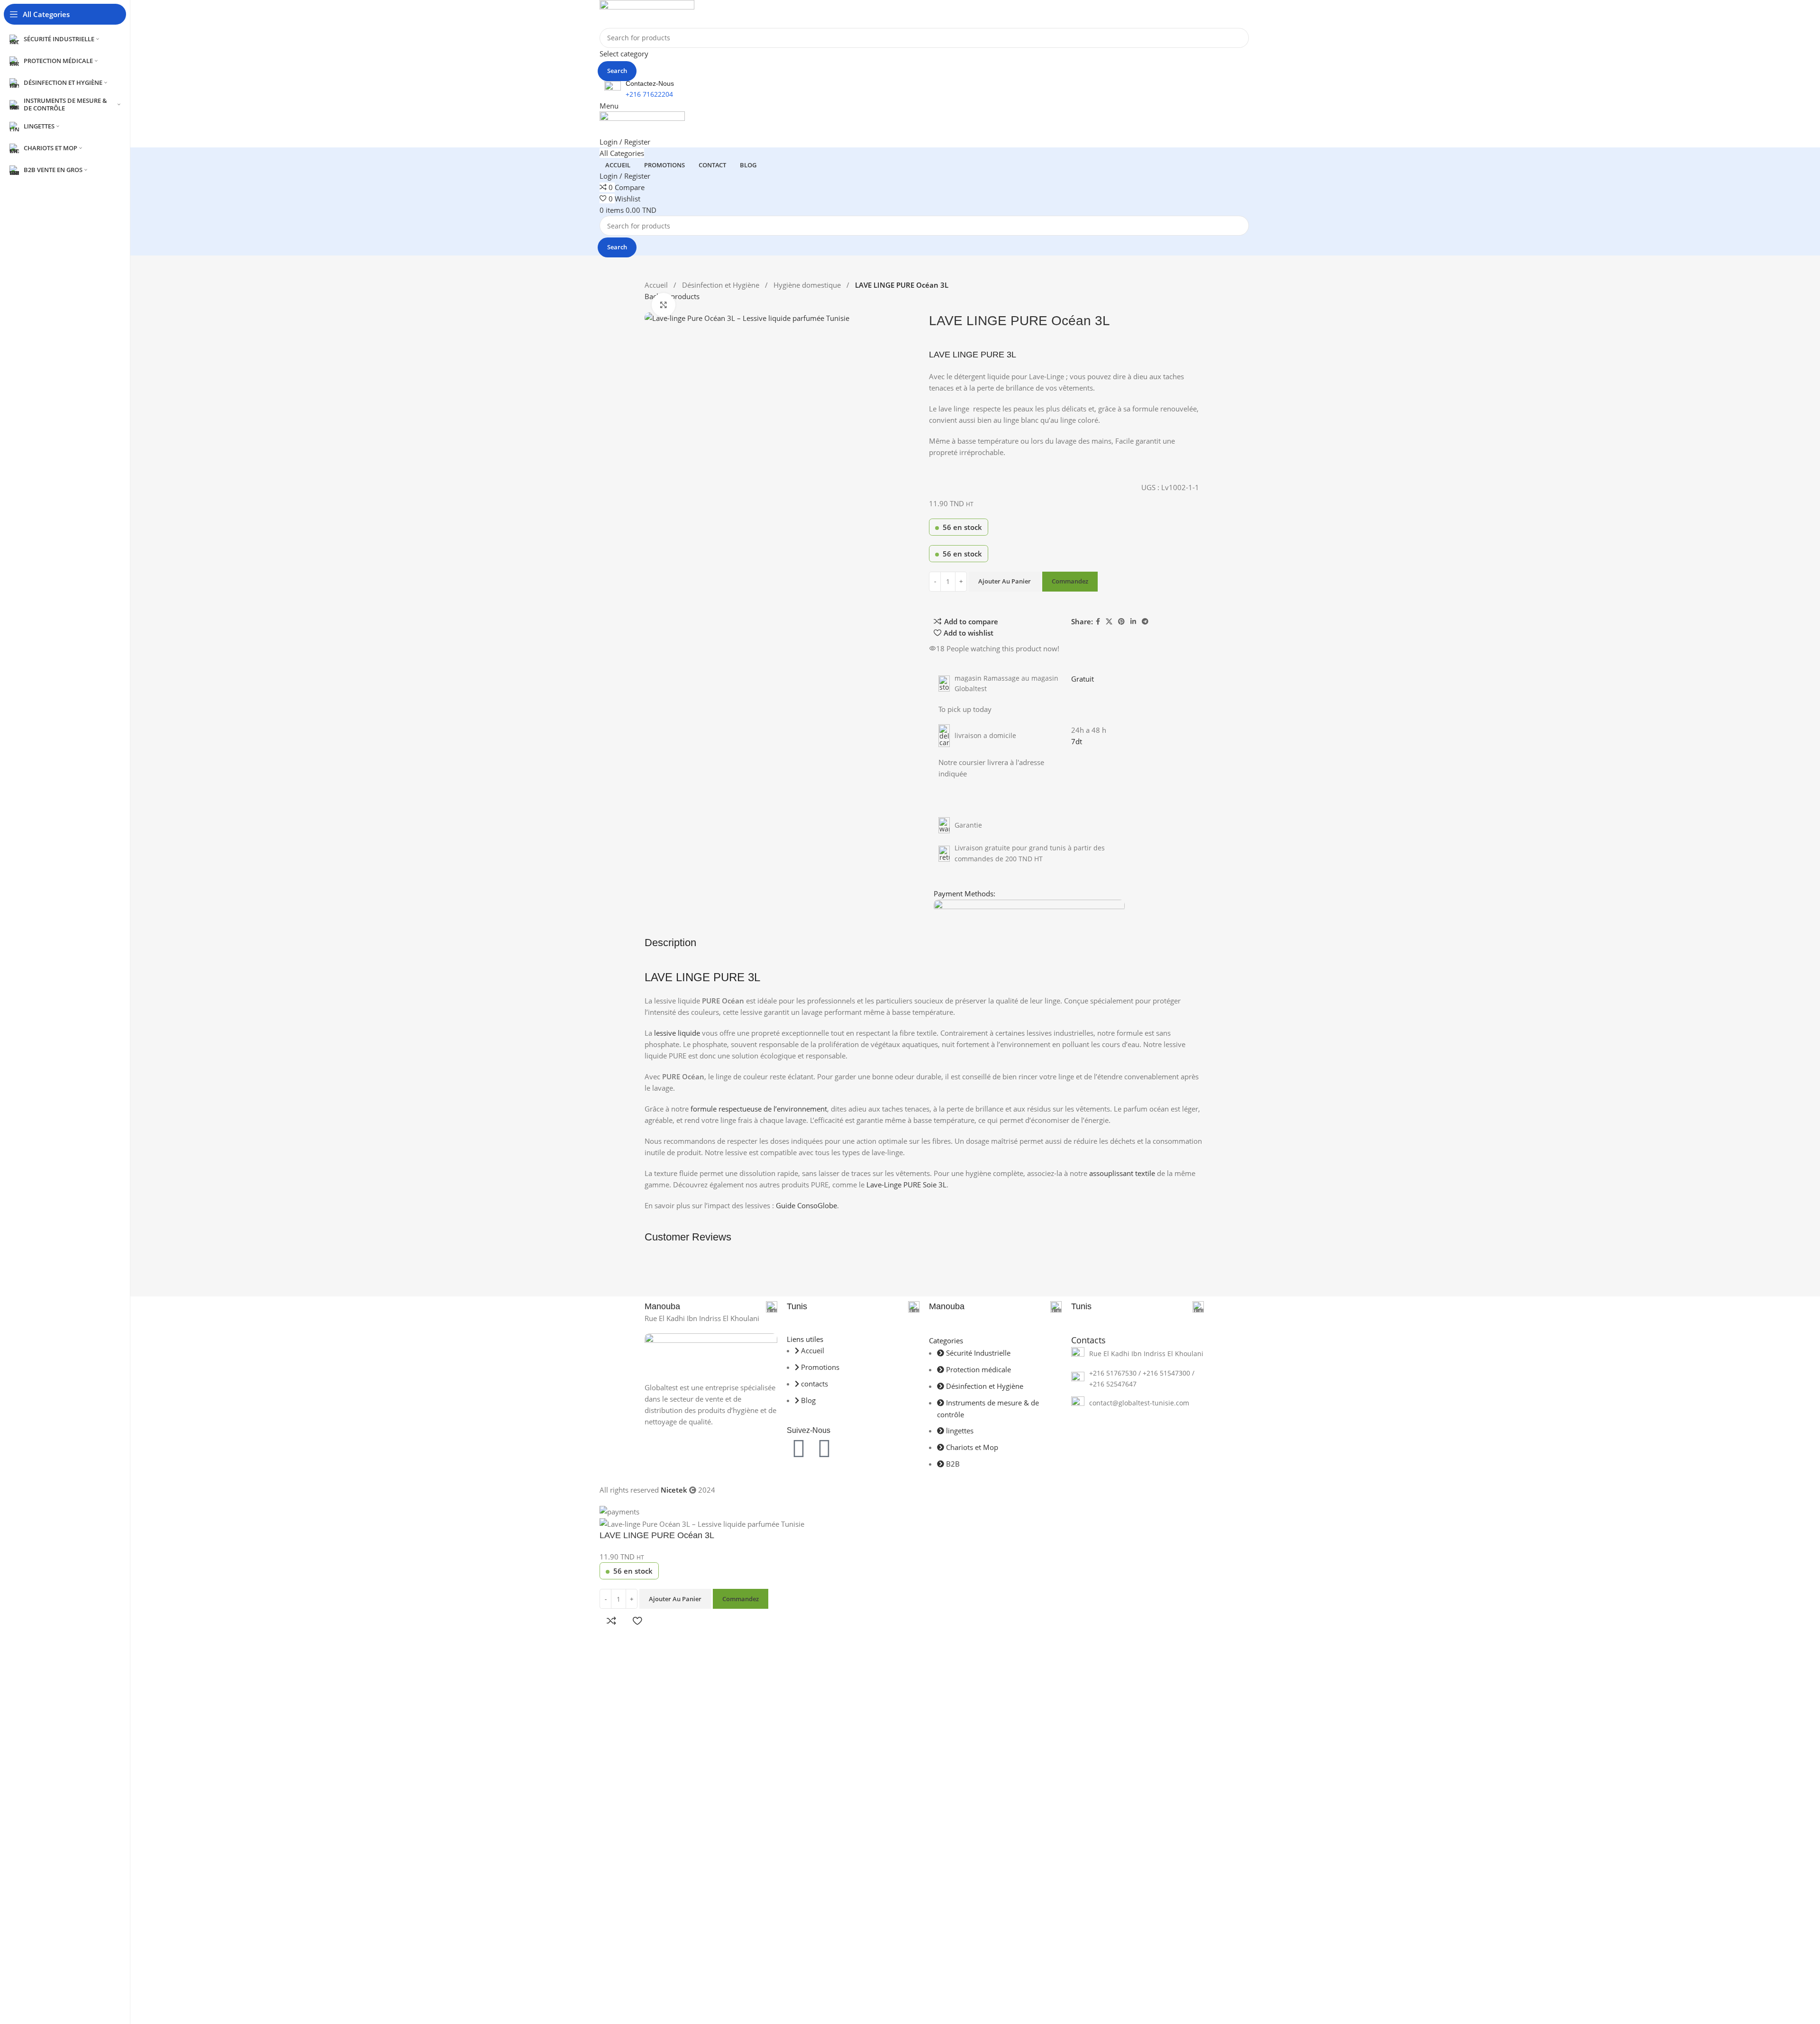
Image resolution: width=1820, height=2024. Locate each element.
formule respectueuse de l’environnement (759, 1109)
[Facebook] (799, 1448)
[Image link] (711, 1352)
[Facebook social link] (1098, 622)
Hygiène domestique (808, 285)
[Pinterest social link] (1121, 622)
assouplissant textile (1122, 1173)
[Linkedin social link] (1133, 622)
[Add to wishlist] (637, 1621)
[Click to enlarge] (664, 305)
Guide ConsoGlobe (806, 1205)
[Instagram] (824, 1448)
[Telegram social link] (1145, 622)
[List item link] (1137, 1354)
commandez (1070, 581)
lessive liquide (677, 1033)
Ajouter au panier (1005, 581)
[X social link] (1109, 622)
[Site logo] (647, 13)
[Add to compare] (611, 1621)
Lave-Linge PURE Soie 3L (906, 1185)
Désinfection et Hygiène (722, 285)
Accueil (657, 285)
